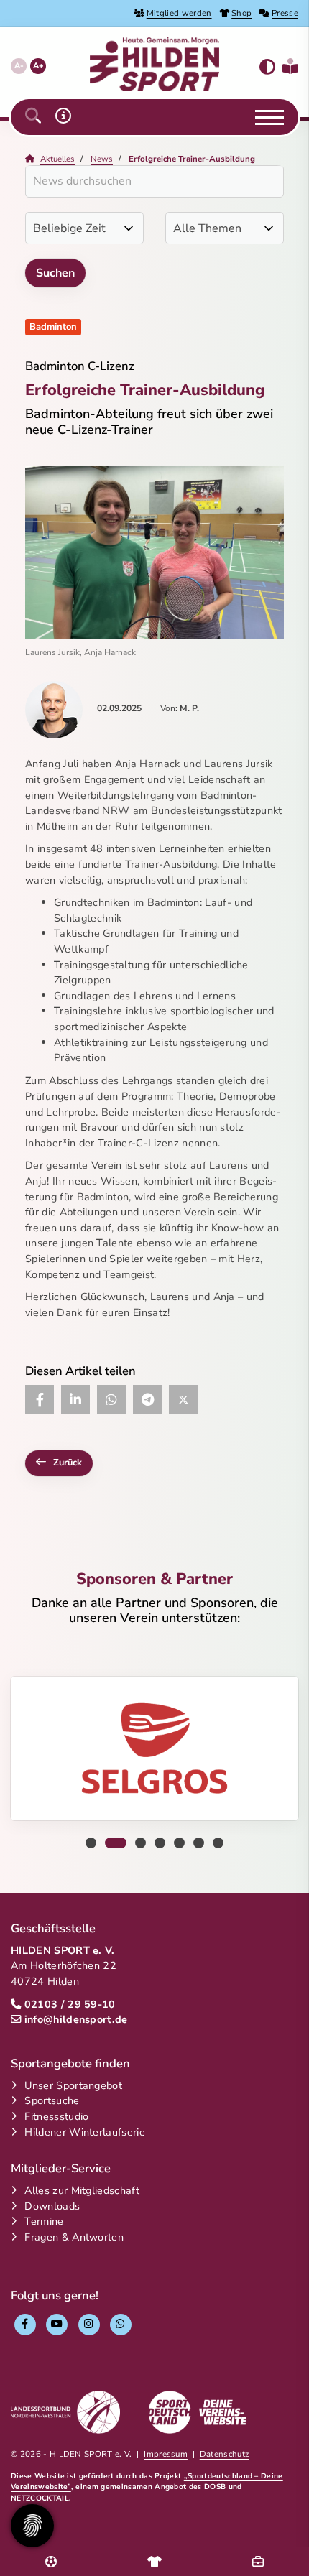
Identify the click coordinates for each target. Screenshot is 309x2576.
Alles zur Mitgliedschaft (82, 2190)
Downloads (52, 2206)
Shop (241, 13)
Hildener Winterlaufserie (85, 2132)
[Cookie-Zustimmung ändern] (32, 2526)
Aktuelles (57, 159)
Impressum (166, 2454)
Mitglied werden (179, 13)
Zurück (68, 1463)
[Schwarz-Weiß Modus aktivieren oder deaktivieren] (267, 67)
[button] (33, 117)
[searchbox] (154, 181)
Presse (285, 13)
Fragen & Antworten (74, 2237)
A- (19, 66)
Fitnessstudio (56, 2116)
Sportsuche (52, 2100)
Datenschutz (225, 2454)
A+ (38, 66)
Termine (44, 2221)
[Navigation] (264, 117)
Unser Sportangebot (73, 2085)
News (102, 159)
